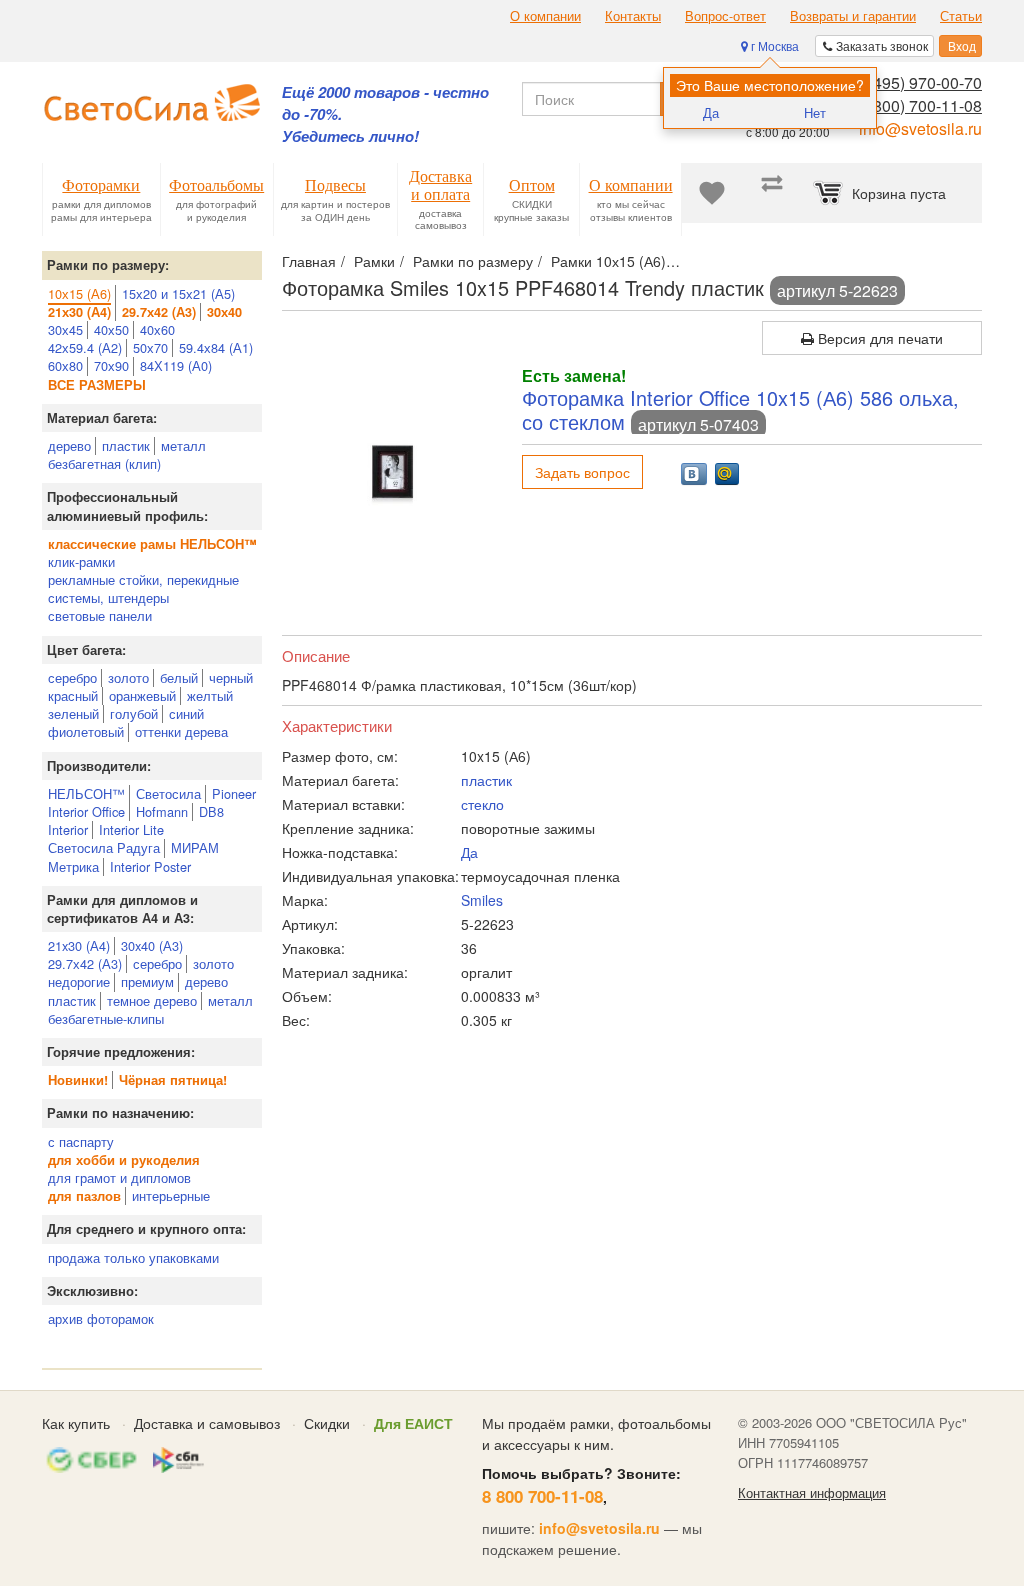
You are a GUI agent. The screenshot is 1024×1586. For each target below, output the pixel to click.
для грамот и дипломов (119, 1177)
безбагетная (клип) (104, 463)
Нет (815, 112)
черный (231, 677)
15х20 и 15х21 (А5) (178, 293)
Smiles (482, 900)
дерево (69, 445)
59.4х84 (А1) (216, 347)
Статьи (961, 16)
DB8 (211, 811)
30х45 (65, 329)
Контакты (633, 16)
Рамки (374, 261)
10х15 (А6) (79, 293)
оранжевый (142, 695)
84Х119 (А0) (176, 365)
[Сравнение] (772, 193)
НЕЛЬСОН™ (86, 793)
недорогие (79, 981)
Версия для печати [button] (878, 338)
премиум (147, 981)
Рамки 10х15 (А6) (608, 261)
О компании (545, 16)
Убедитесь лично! (350, 136)
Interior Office (86, 811)
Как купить (76, 1423)
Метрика (73, 866)
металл (183, 445)
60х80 (65, 365)
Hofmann (162, 811)
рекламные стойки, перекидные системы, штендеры (143, 588)
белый (179, 677)
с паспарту (81, 1141)
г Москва (773, 45)
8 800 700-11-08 (542, 1496)
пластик (126, 445)
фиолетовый (86, 731)
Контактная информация (812, 1493)
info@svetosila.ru (920, 128)
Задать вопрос (582, 472)
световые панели (100, 615)
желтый (210, 695)
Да (711, 112)
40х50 (111, 329)
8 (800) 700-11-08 (918, 105)
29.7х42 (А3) (85, 963)
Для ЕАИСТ (413, 1423)
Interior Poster (150, 866)
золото (128, 677)
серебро (72, 677)
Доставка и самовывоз (207, 1423)
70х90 (111, 365)
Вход (960, 45)
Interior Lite (131, 829)
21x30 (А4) (79, 945)
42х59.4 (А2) (85, 347)
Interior (68, 829)
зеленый (73, 713)
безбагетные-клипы (106, 1018)
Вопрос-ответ (725, 16)
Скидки (327, 1423)
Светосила (168, 793)
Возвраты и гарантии (853, 16)
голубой (134, 713)
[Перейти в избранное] (712, 193)
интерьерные (171, 1195)
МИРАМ (195, 847)
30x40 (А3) (152, 945)
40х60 (157, 329)
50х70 (150, 347)
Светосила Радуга (104, 847)
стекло (482, 804)
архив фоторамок (101, 1318)
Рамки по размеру (473, 261)
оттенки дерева (181, 731)
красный (73, 695)
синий (186, 713)
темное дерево (152, 1000)
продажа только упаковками (133, 1257)
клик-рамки (81, 561)
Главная (309, 261)
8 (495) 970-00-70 (918, 82)
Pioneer (234, 793)
